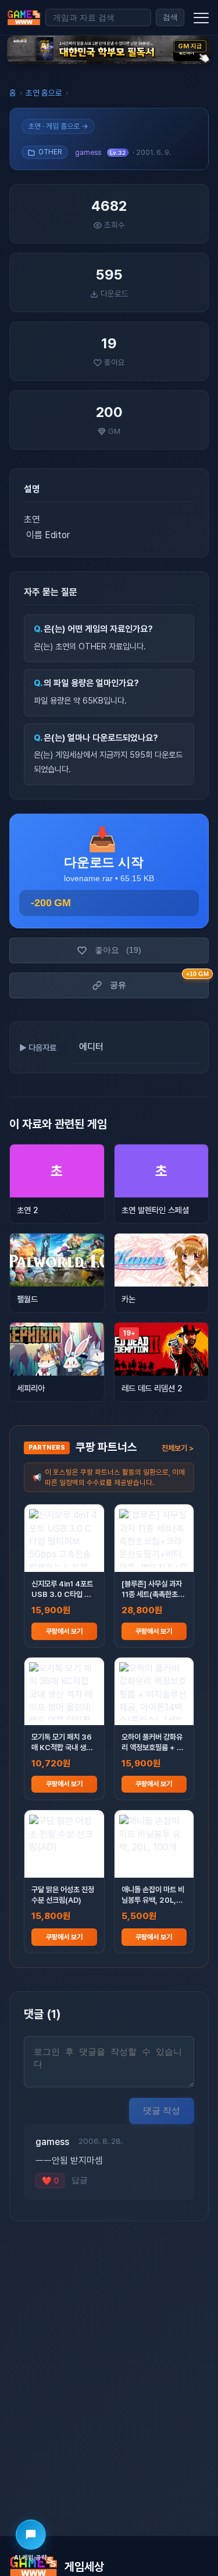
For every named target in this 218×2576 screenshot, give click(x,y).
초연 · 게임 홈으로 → (58, 126)
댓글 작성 (162, 2110)
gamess (88, 152)
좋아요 (118, 950)
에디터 (91, 1047)
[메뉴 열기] (201, 17)
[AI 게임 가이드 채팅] (31, 2535)
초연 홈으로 (44, 93)
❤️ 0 (50, 2181)
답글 (80, 2180)
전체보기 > (178, 1448)
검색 (170, 17)
